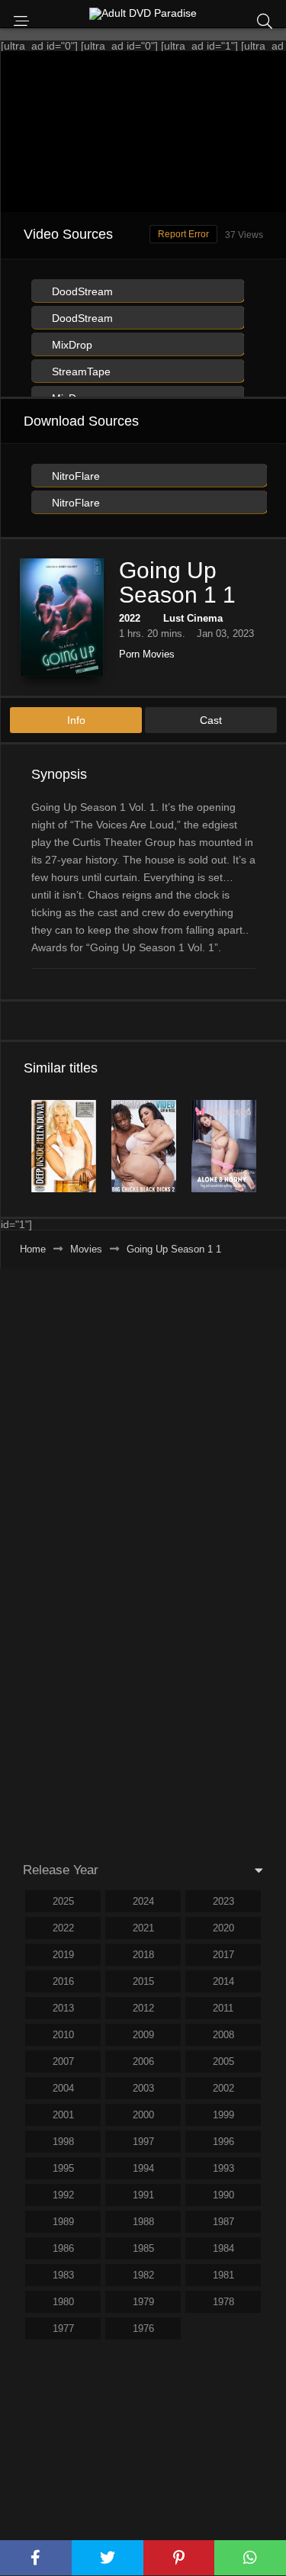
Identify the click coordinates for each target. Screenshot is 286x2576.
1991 (143, 2195)
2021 (143, 1928)
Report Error (183, 234)
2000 (143, 2115)
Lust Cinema (193, 618)
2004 (63, 2088)
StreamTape (80, 371)
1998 (63, 2142)
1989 (63, 2222)
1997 (143, 2142)
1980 (63, 2302)
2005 (223, 2061)
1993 (223, 2168)
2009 (143, 2035)
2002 (223, 2088)
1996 (223, 2142)
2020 (223, 1928)
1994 (143, 2168)
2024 (143, 1901)
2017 (223, 1955)
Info (76, 720)
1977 (63, 2328)
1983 (63, 2275)
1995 (63, 2168)
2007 (63, 2061)
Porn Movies (147, 654)
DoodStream (81, 291)
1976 (143, 2328)
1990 (223, 2195)
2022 (130, 618)
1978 (223, 2302)
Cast (211, 720)
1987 (223, 2222)
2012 (143, 2008)
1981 (223, 2275)
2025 (63, 1901)
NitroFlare (74, 476)
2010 (63, 2035)
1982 (143, 2275)
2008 (223, 2035)
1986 (63, 2248)
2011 (223, 2008)
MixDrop (71, 345)
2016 (63, 1981)
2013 (63, 2008)
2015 (143, 1981)
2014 (223, 1981)
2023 (223, 1901)
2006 (143, 2061)
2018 (143, 1955)
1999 (223, 2115)
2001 (63, 2115)
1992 (63, 2195)
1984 (223, 2248)
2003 (143, 2088)
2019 (63, 1955)
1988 (143, 2222)
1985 (143, 2248)
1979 (143, 2302)
